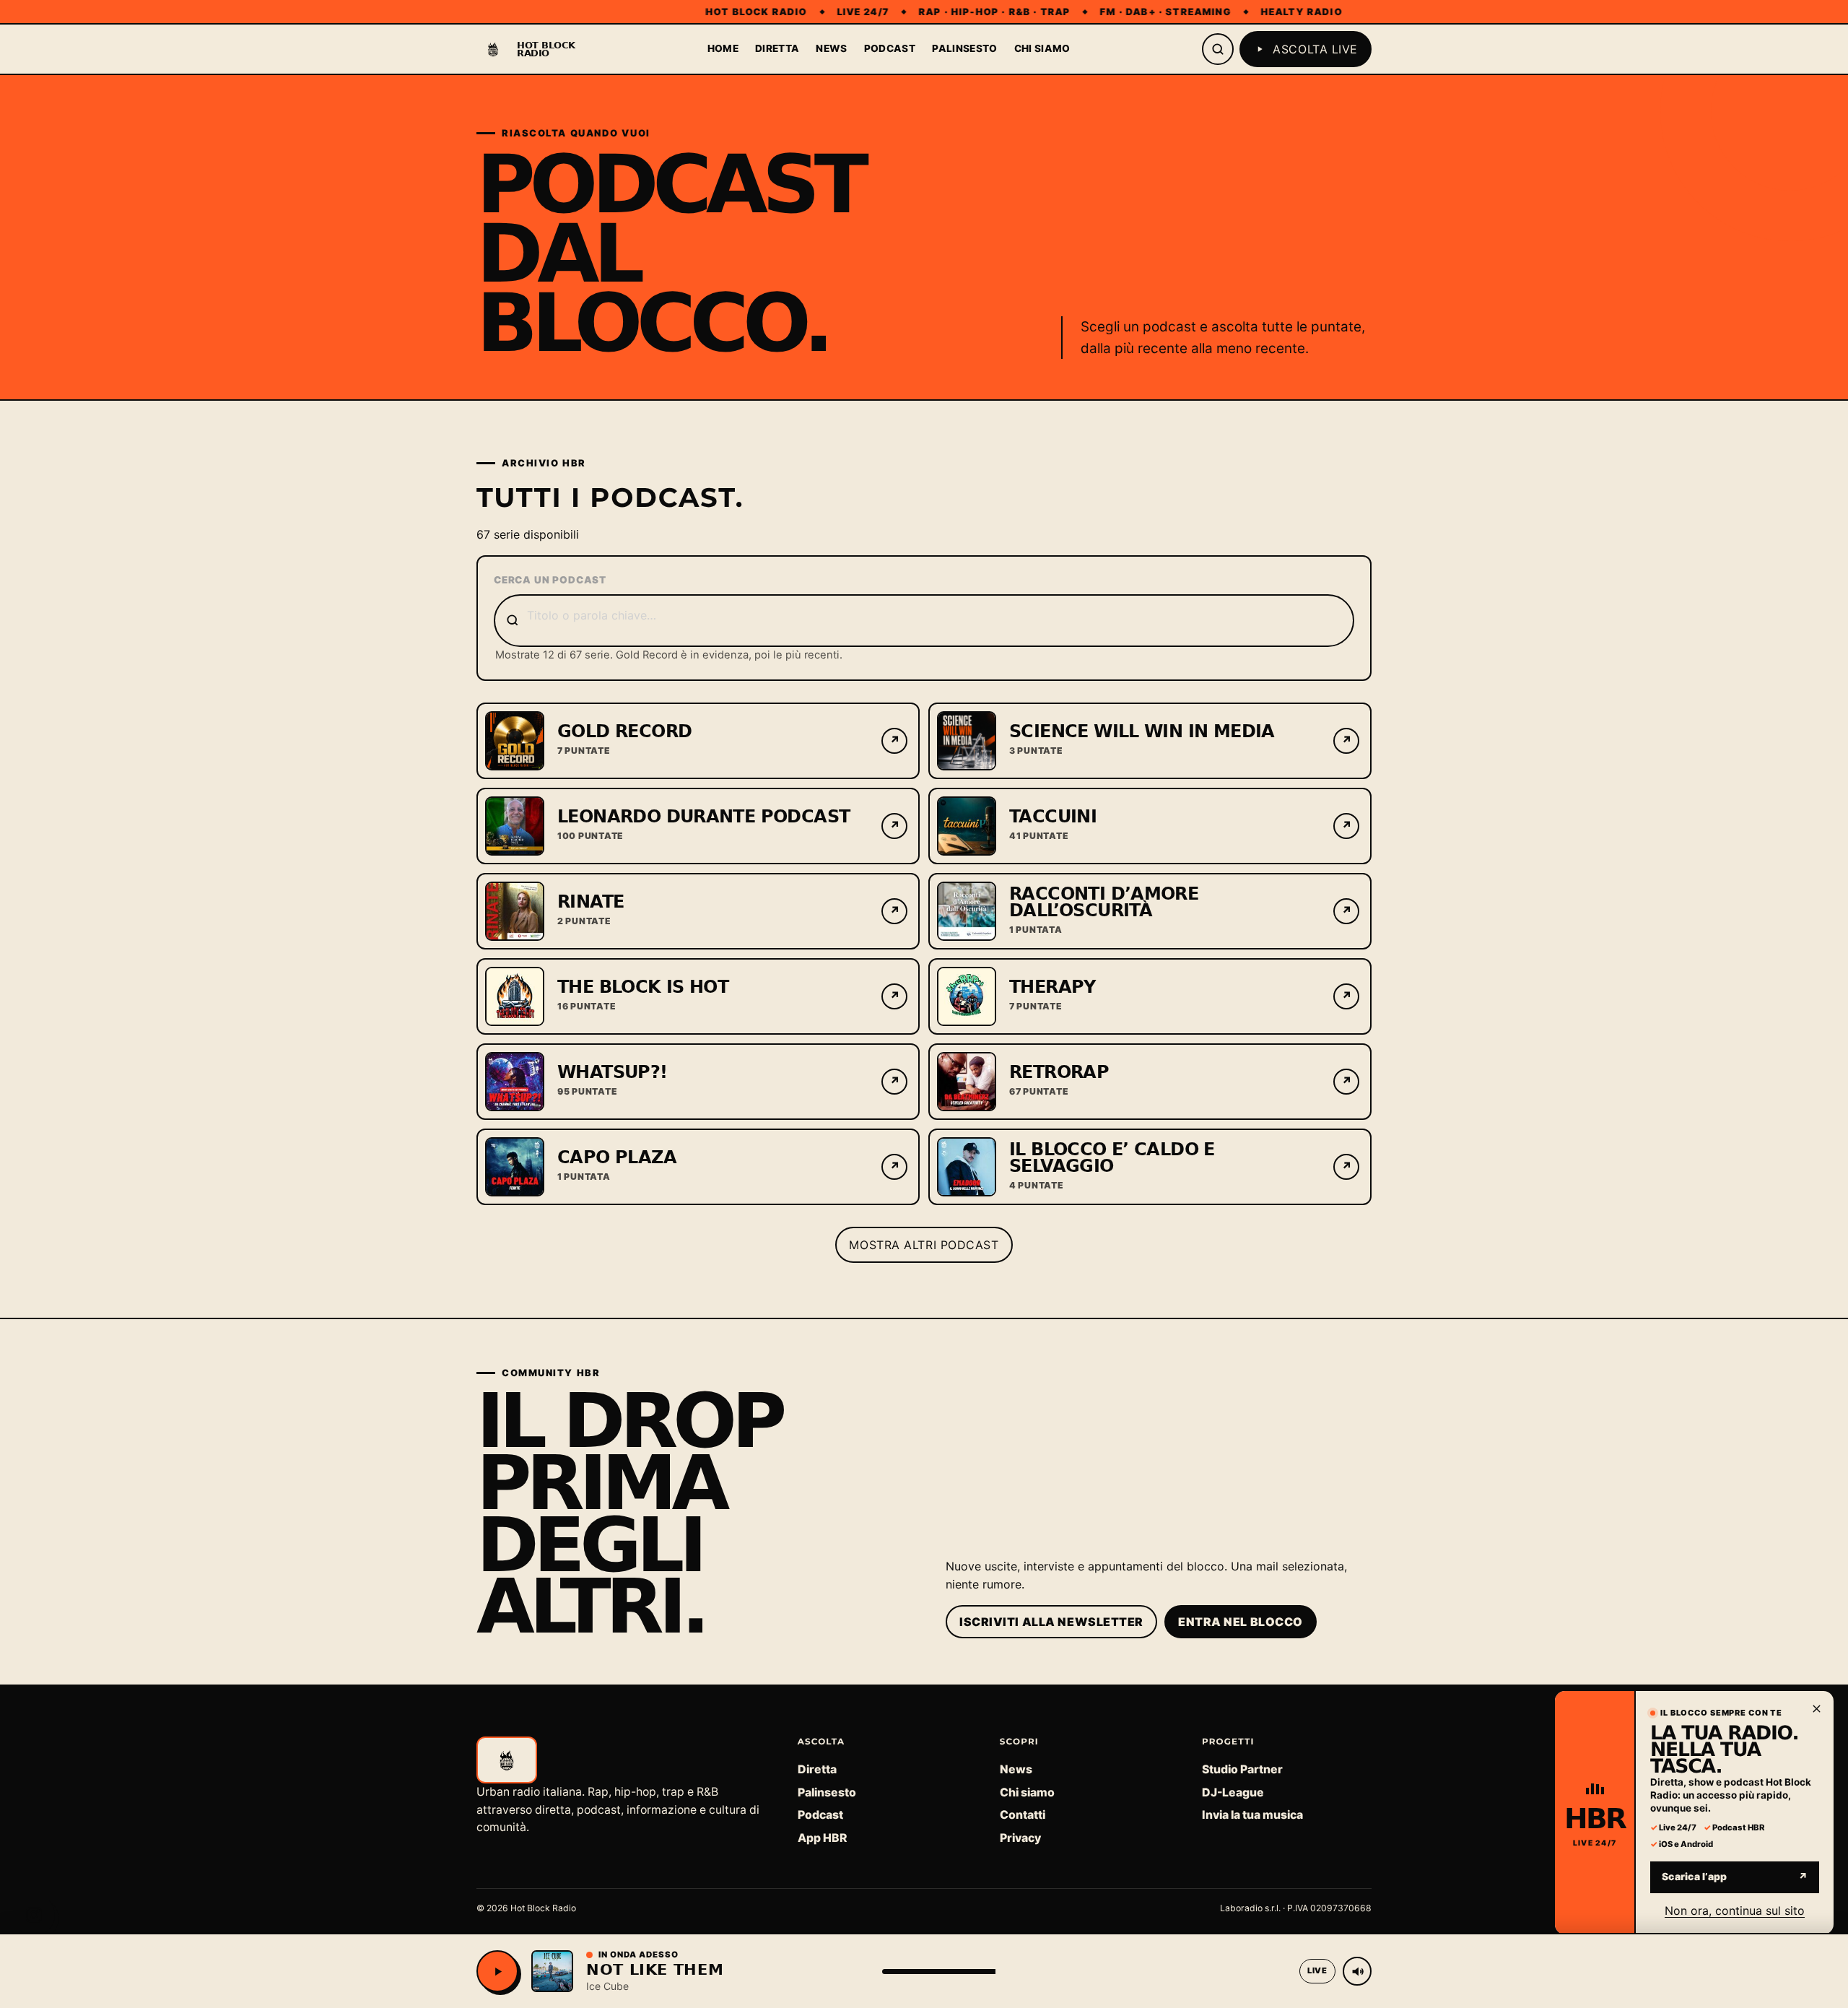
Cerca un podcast (550, 580)
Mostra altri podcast (924, 1245)
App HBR (822, 1838)
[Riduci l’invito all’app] (1816, 1708)
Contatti (1023, 1815)
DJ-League (1233, 1792)
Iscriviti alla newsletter (1051, 1622)
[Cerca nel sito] (1218, 49)
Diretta (777, 48)
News (831, 48)
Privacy (1020, 1838)
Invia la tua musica (1252, 1815)
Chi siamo (1042, 48)
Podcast (890, 48)
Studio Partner (1242, 1769)
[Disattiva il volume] (1357, 1971)
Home (723, 48)
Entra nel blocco (1241, 1622)
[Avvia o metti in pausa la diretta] (497, 1971)
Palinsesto (964, 48)
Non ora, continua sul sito (1735, 1910)
